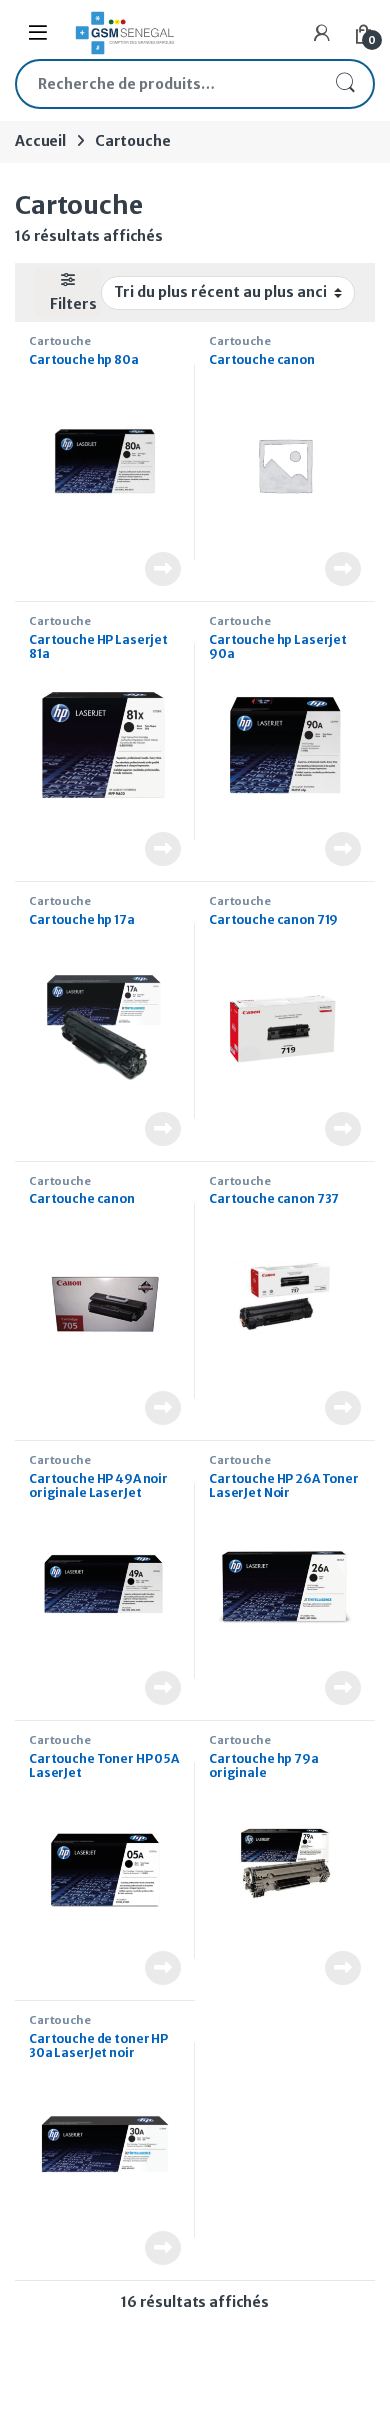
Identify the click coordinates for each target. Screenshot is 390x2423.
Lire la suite (163, 569)
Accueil (40, 141)
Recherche (345, 84)
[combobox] (167, 84)
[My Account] (322, 33)
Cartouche (60, 341)
